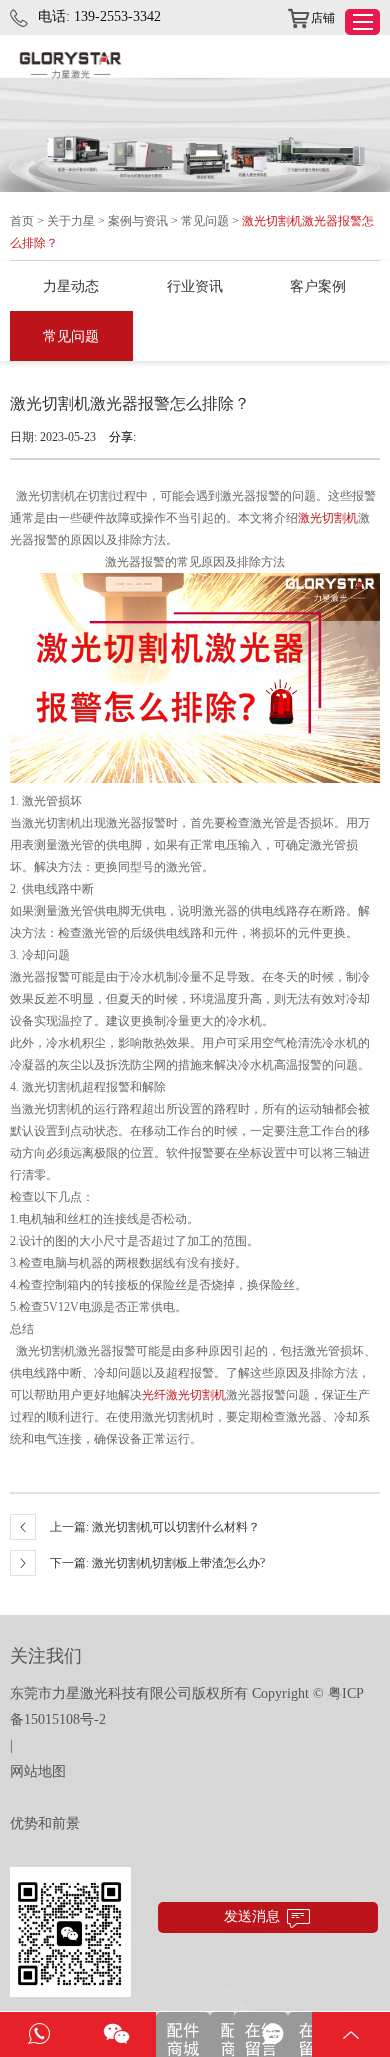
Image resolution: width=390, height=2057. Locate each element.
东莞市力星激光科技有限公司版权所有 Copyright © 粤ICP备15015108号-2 (187, 1706)
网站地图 (38, 1771)
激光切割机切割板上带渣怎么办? (178, 1563)
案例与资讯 (138, 221)
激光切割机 (328, 518)
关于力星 (71, 221)
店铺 (323, 18)
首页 (22, 221)
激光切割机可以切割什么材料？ (176, 1527)
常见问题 (205, 221)
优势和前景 (45, 1823)
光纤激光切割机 (184, 1395)
